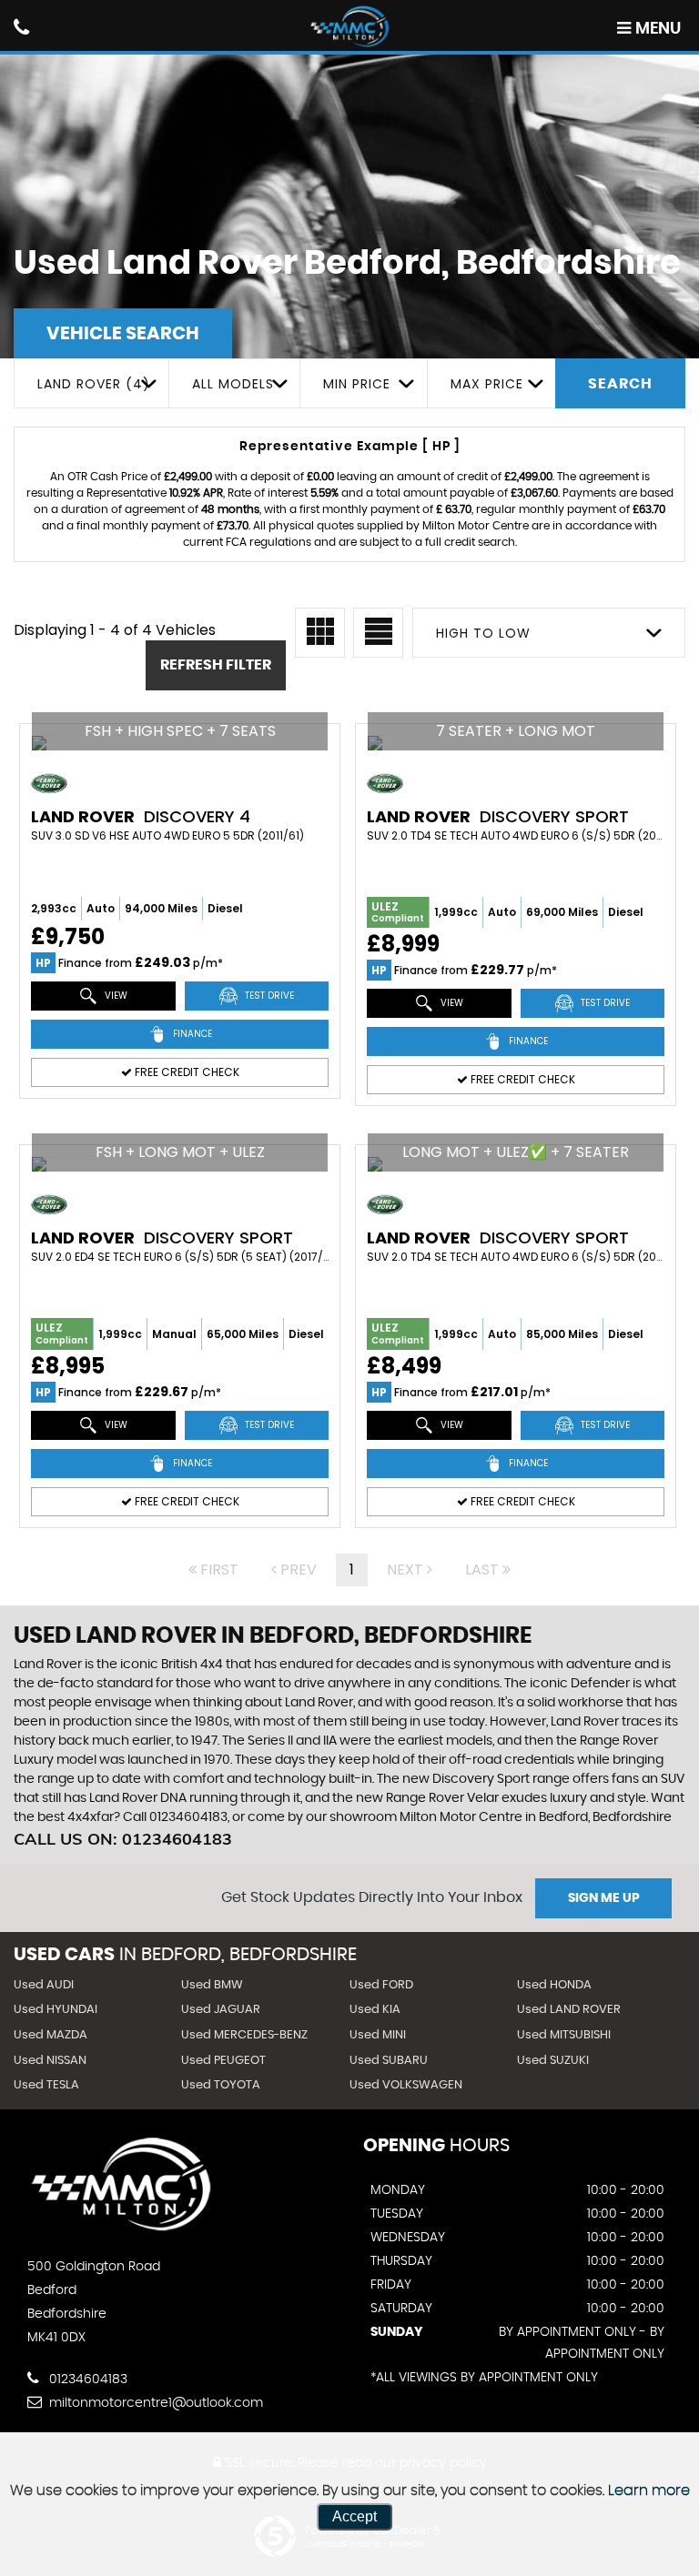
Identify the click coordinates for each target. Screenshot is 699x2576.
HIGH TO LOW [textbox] (483, 633)
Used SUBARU (389, 2061)
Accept (355, 2516)
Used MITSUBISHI (564, 2035)
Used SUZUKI (553, 2061)
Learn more (649, 2490)
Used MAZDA (51, 2035)
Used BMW (212, 1985)
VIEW (115, 996)
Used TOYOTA (221, 2085)
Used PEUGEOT (223, 2061)
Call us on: (123, 1839)
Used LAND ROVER (569, 2010)
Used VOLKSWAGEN (406, 2085)
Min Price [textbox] (357, 384)
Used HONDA (554, 1985)
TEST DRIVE (268, 996)
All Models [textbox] (233, 384)
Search (620, 384)
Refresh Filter (216, 665)
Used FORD (381, 1985)
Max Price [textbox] (487, 384)
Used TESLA (46, 2085)
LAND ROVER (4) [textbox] (94, 384)
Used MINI (378, 2035)
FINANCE (191, 1034)
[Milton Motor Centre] (349, 27)
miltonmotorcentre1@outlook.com (154, 2403)
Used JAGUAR (221, 2010)
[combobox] (91, 383)
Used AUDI (44, 1985)
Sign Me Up (604, 1898)
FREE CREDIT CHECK (186, 1072)
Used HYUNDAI (56, 2010)
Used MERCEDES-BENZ (244, 2035)
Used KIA (375, 2010)
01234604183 (86, 2380)
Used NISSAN (50, 2061)
